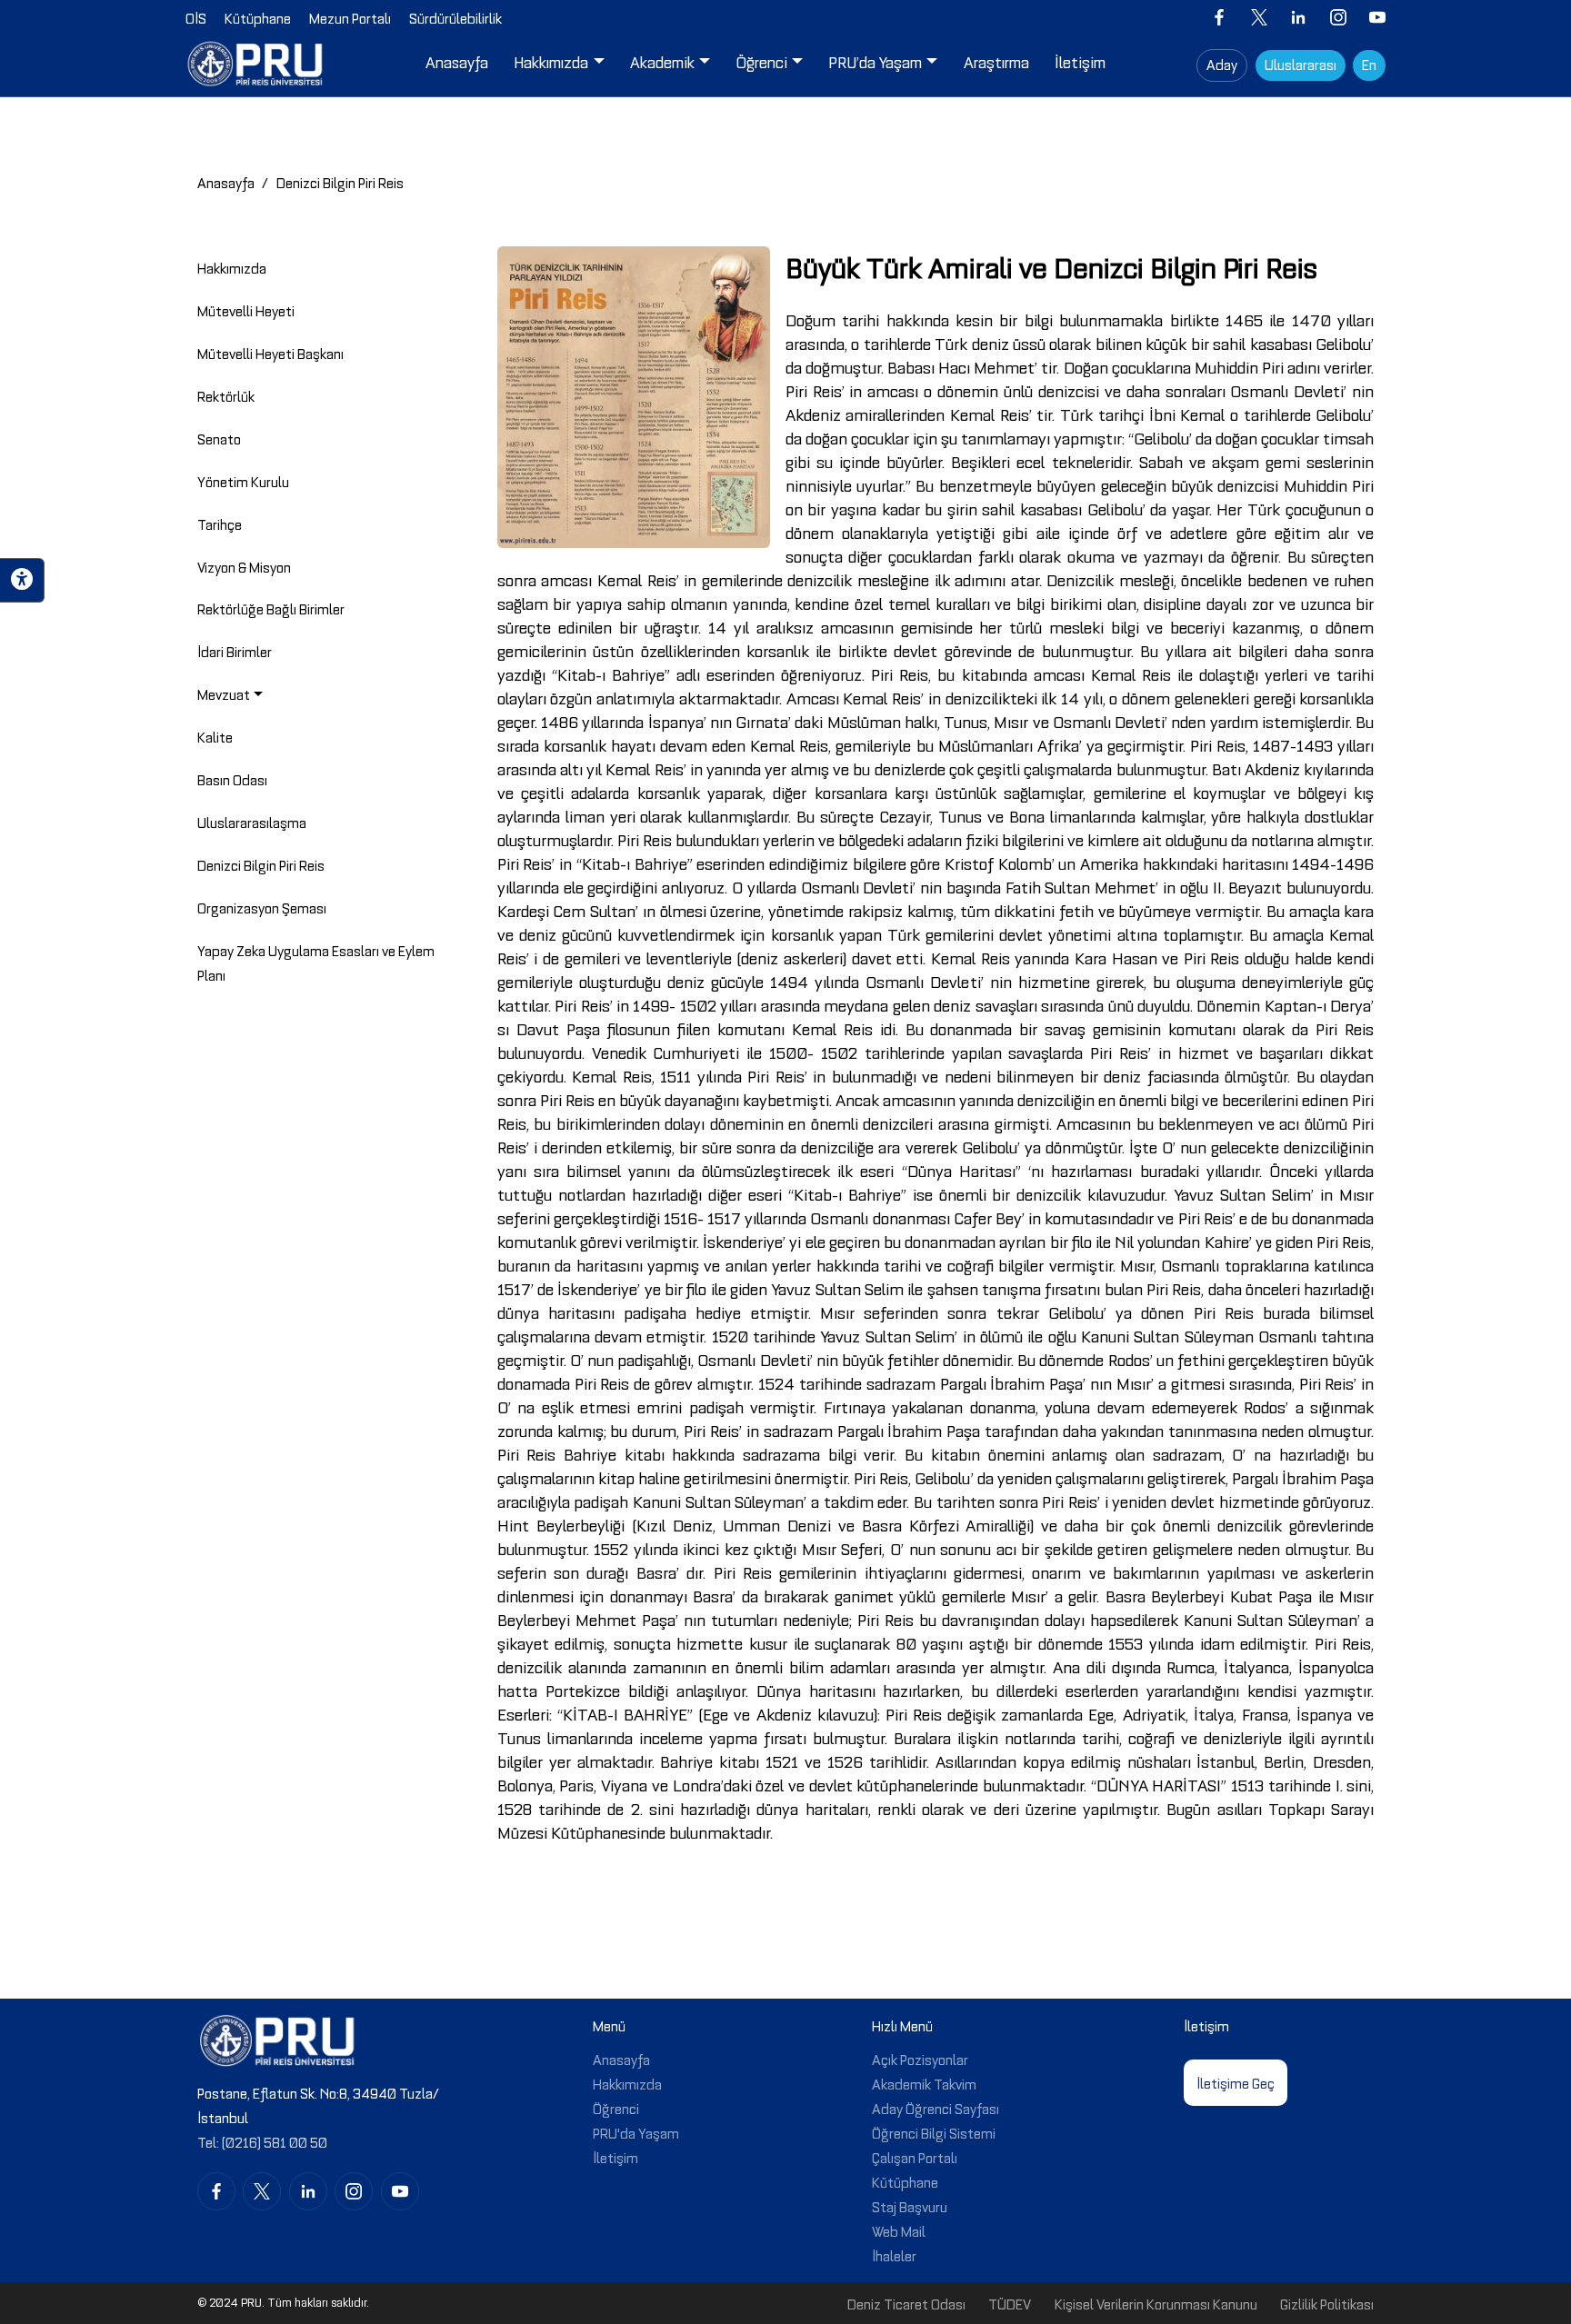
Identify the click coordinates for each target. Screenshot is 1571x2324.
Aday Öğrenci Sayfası (936, 2108)
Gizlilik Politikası (1327, 2303)
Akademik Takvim (924, 2083)
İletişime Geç (1236, 2082)
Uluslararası (1301, 64)
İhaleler (894, 2255)
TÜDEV (1010, 2303)
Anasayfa (226, 182)
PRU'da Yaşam (636, 2132)
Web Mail (899, 2230)
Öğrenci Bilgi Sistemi (934, 2132)
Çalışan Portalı (915, 2157)
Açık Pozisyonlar (920, 2059)
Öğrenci (616, 2108)
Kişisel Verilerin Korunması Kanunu (1156, 2303)
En (1369, 64)
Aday (1222, 64)
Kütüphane (905, 2181)
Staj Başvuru (910, 2206)
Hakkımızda (627, 2083)
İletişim (615, 2157)
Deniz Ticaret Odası (906, 2303)
